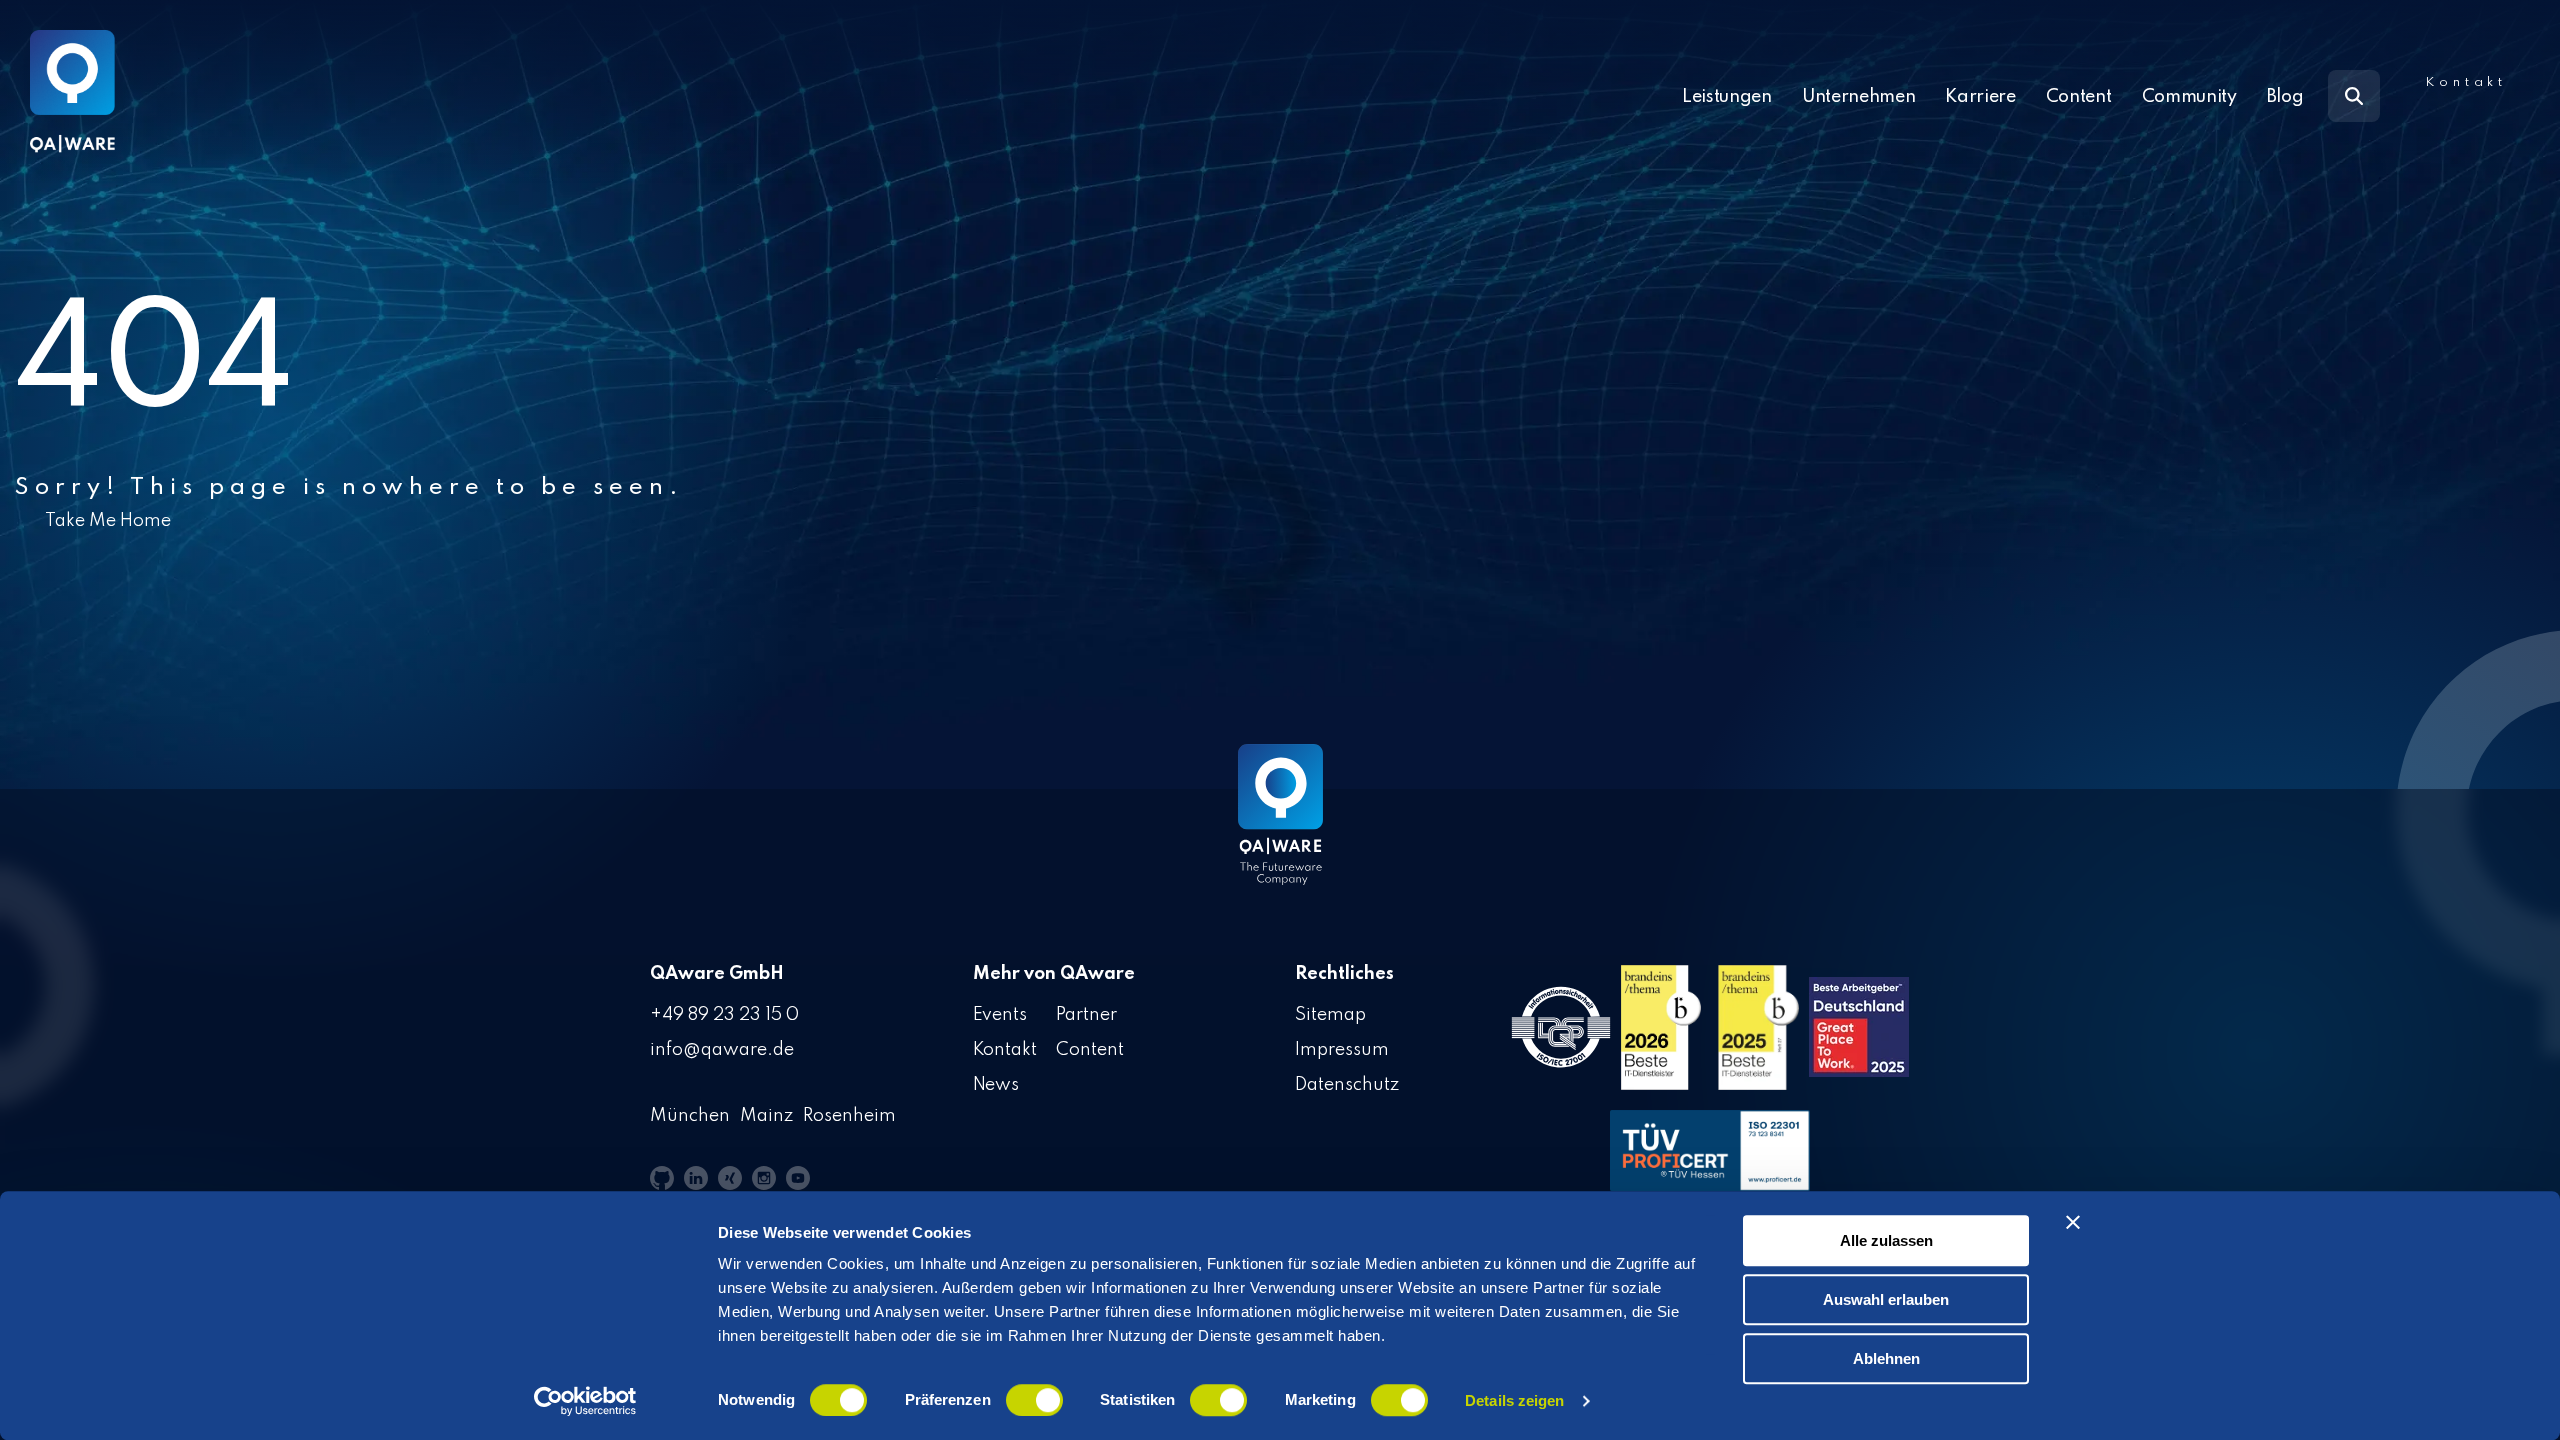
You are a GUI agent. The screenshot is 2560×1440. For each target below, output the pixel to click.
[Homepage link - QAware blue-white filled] (1280, 829)
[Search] (2354, 96)
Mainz (766, 1116)
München (690, 1116)
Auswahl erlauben (1886, 1299)
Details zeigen (1514, 1400)
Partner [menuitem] (1086, 1015)
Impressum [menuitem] (1342, 1050)
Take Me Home (108, 521)
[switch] (1034, 1400)
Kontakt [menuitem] (1005, 1050)
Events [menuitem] (1000, 1015)
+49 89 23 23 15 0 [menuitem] (724, 1015)
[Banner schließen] (2073, 1222)
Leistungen (1727, 97)
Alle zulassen (1886, 1240)
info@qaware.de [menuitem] (722, 1050)
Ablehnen (1886, 1358)
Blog (2285, 97)
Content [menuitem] (1090, 1050)
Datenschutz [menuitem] (1347, 1085)
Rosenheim (849, 1116)
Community (2189, 97)
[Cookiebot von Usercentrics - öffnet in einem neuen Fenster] (585, 1401)
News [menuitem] (996, 1085)
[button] (662, 1178)
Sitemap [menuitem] (1330, 1015)
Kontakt (2466, 82)
